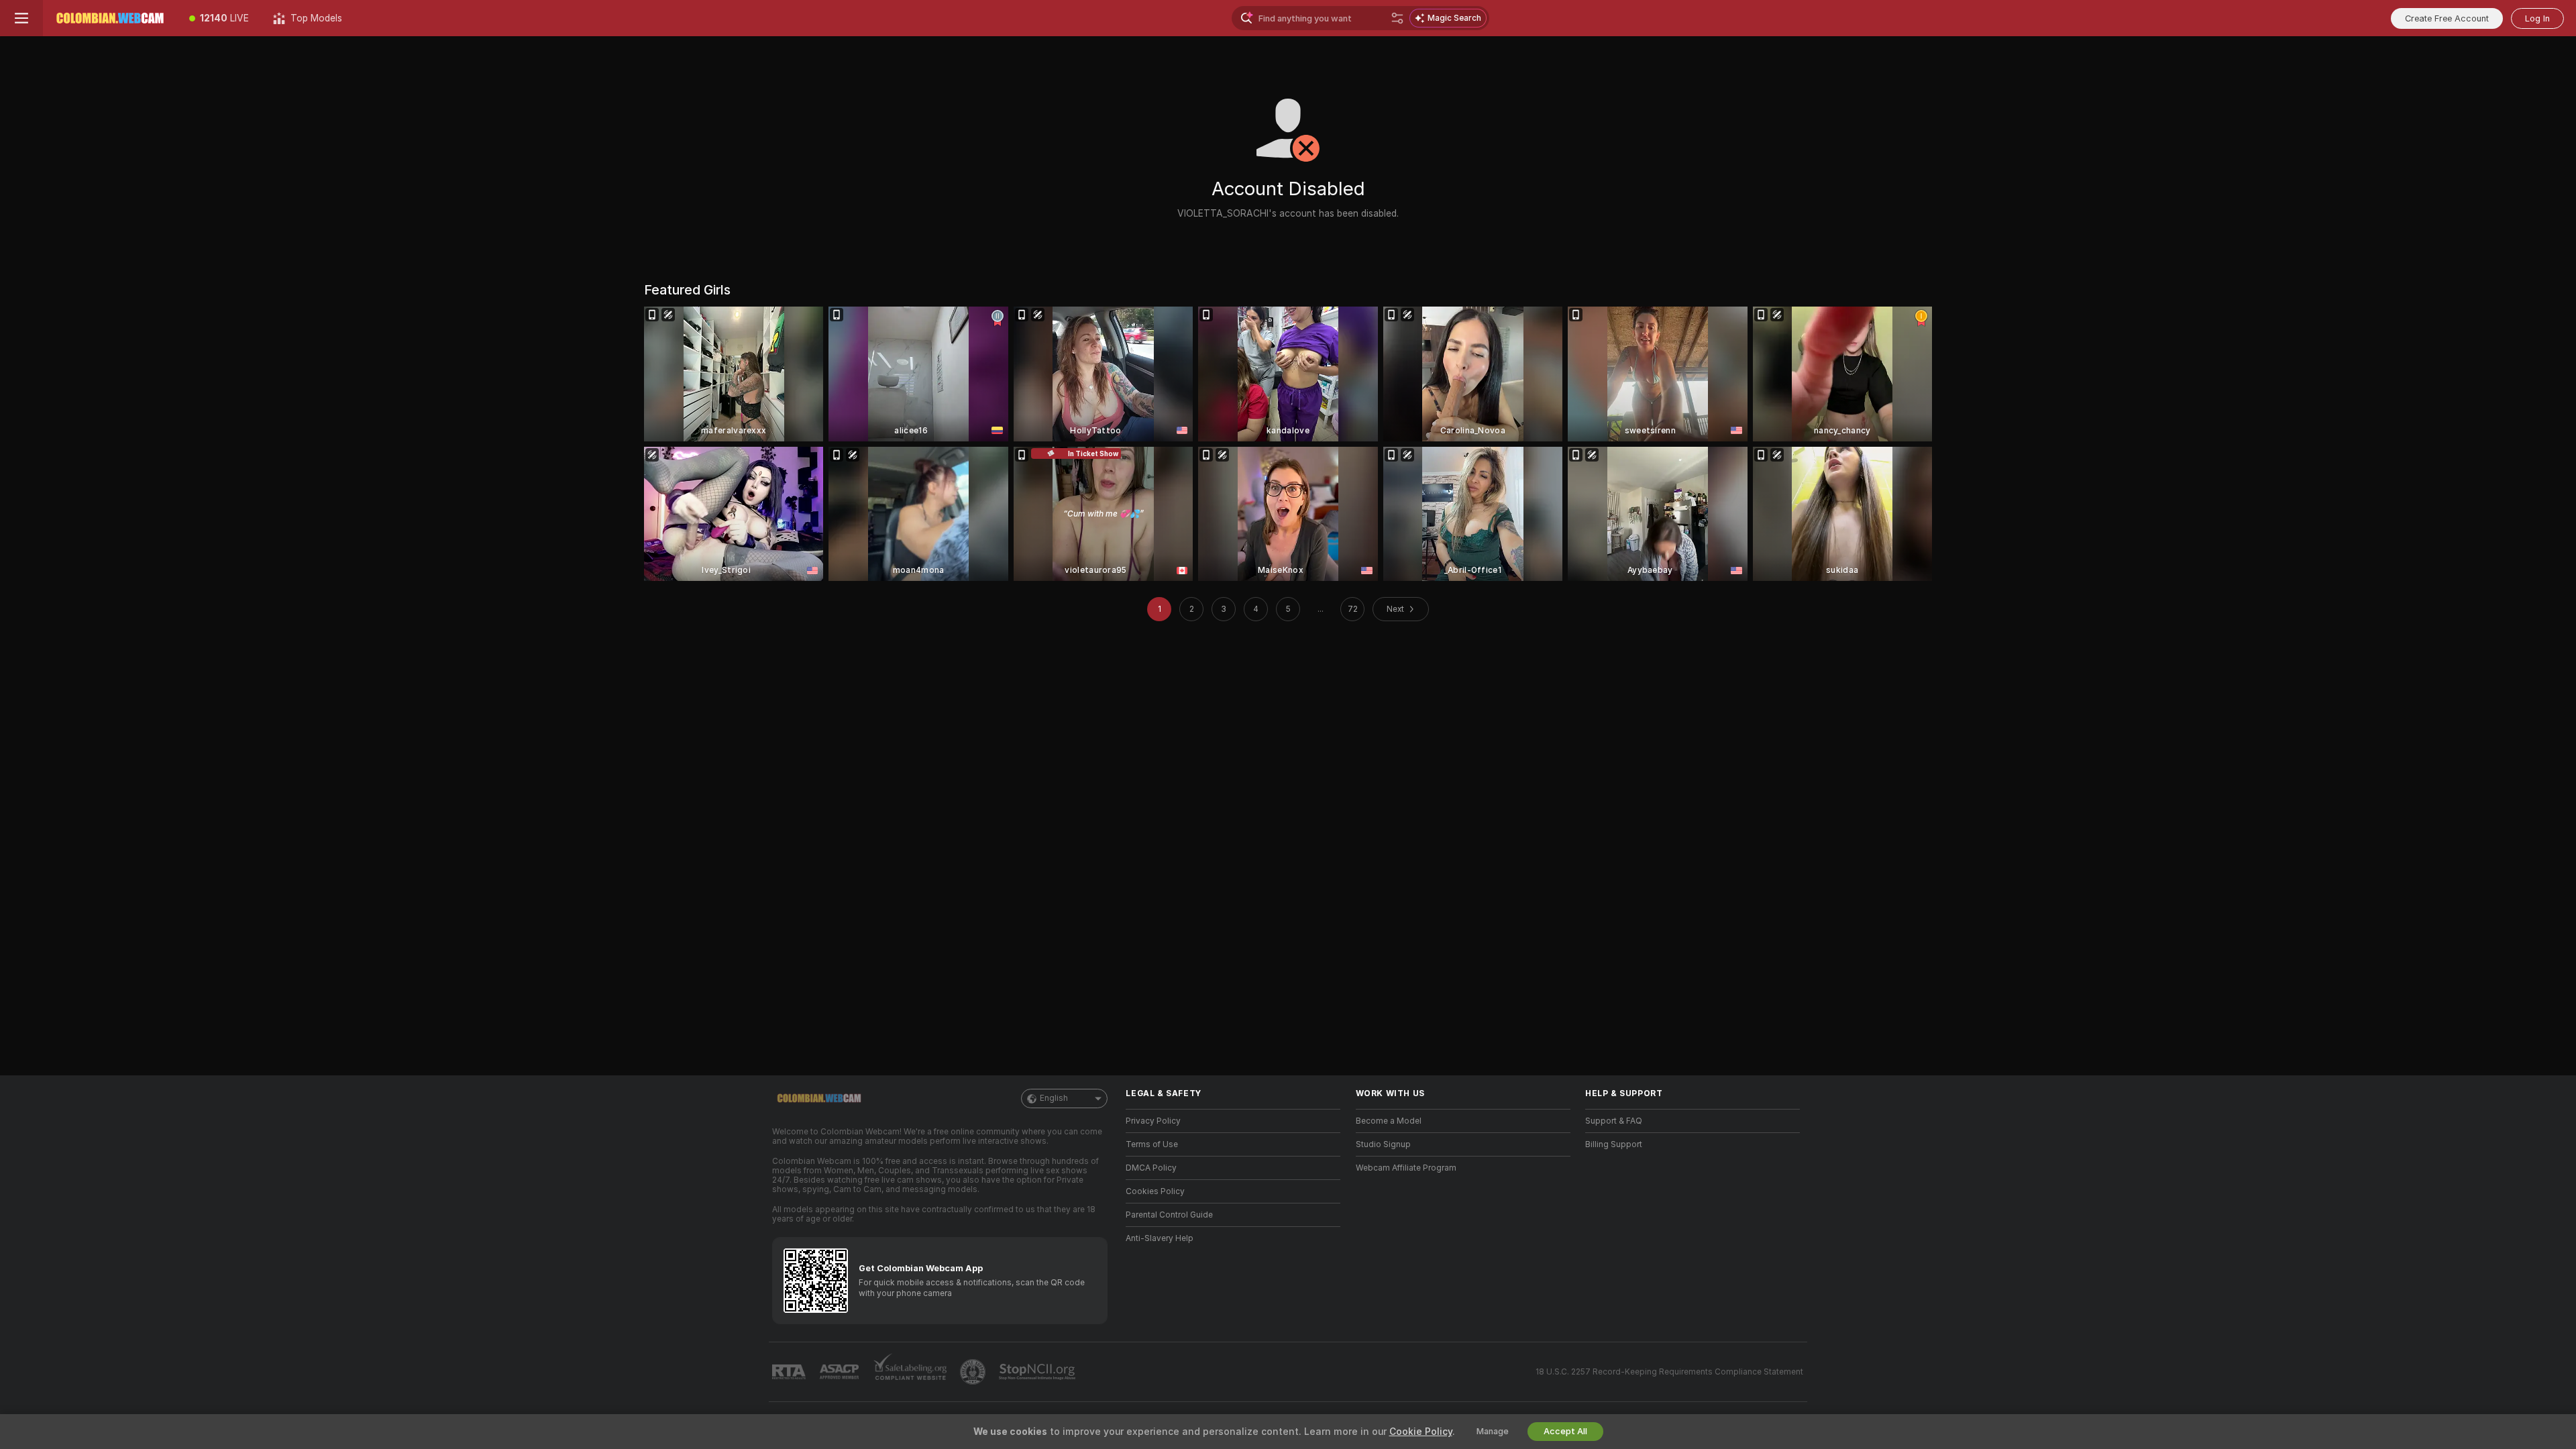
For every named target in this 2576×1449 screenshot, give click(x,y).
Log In (2537, 18)
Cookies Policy (1155, 1191)
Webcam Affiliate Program (1406, 1168)
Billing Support (1614, 1144)
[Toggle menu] (21, 18)
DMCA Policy (1151, 1168)
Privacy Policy (1153, 1121)
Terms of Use (1152, 1144)
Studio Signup (1383, 1144)
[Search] (1397, 18)
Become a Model (1389, 1121)
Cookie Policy (1421, 1432)
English (1054, 1098)
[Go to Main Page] (110, 18)
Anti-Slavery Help (1160, 1238)
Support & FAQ (1614, 1121)
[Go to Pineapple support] (974, 1372)
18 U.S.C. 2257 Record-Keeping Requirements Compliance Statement (1669, 1372)
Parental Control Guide (1169, 1215)
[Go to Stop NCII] (1038, 1372)
